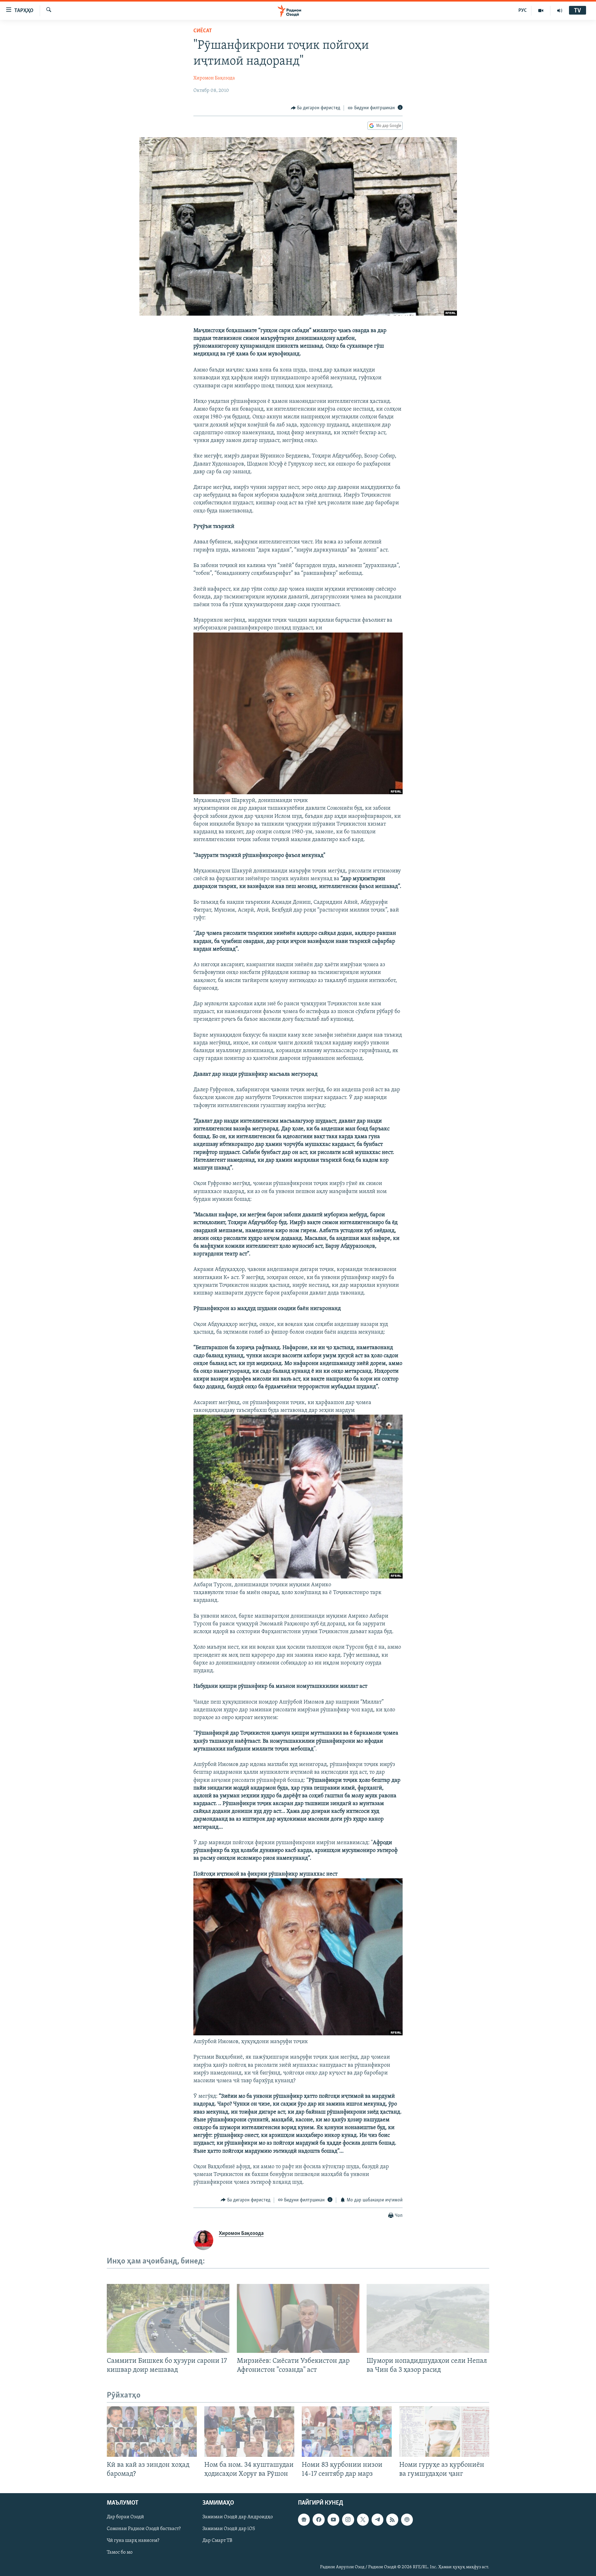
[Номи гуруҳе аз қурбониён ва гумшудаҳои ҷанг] (444, 2432)
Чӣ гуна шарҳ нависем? (133, 2541)
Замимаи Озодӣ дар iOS (229, 2529)
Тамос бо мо (120, 2553)
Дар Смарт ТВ (217, 2541)
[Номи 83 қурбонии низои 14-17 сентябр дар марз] (347, 2432)
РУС (523, 11)
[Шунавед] (560, 11)
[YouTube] (541, 11)
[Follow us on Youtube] (333, 2520)
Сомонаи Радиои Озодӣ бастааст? (144, 2529)
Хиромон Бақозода (214, 78)
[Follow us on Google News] (304, 2520)
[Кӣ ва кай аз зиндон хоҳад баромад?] (152, 2432)
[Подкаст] (407, 2520)
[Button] (316, 108)
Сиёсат (203, 31)
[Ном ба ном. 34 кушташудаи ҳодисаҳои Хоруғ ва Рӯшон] (249, 2432)
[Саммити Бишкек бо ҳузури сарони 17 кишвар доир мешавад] (168, 2318)
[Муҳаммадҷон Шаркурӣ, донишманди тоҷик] (298, 793)
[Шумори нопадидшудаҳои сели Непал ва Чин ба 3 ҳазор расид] (428, 2318)
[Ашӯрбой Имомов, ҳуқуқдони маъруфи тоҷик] (298, 2034)
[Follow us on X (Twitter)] (363, 2520)
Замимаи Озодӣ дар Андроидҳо (238, 2517)
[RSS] (392, 2520)
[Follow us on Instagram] (348, 2520)
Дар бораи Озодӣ (125, 2517)
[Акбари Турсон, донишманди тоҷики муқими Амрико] (298, 1577)
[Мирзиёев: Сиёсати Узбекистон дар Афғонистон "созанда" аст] (298, 2318)
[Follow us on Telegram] (377, 2520)
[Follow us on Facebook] (318, 2520)
